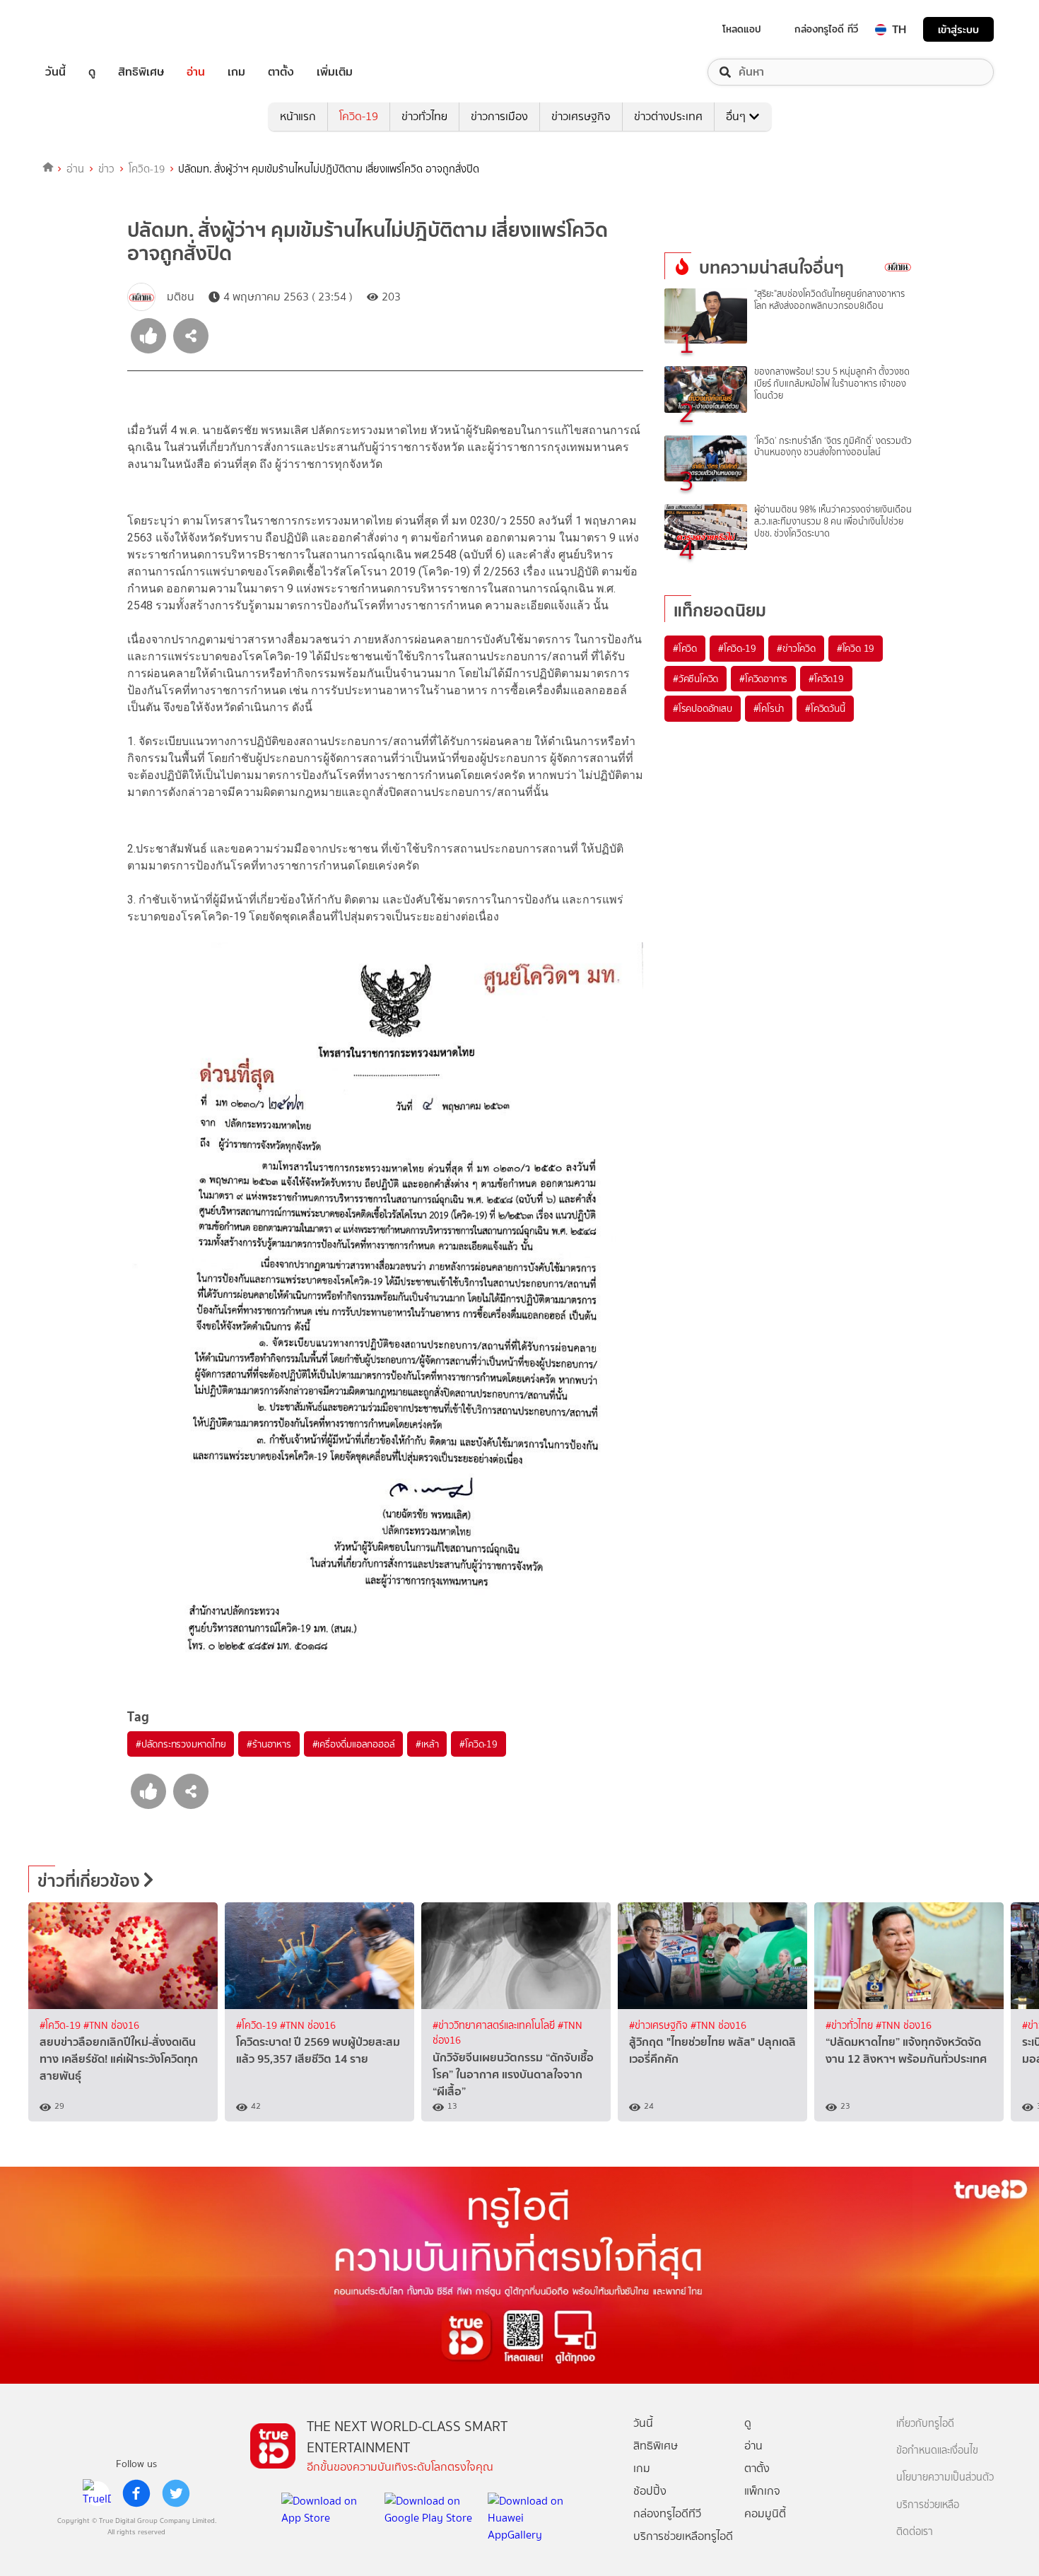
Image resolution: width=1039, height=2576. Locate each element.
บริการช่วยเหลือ (928, 2505)
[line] (97, 2493)
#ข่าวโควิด (796, 648)
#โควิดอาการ (763, 679)
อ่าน (196, 72)
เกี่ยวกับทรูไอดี (925, 2424)
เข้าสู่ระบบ (958, 29)
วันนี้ (55, 72)
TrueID (88, 29)
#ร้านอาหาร (269, 1744)
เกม (236, 72)
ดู (92, 72)
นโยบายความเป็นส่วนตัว (945, 2477)
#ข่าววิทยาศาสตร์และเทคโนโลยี (495, 2026)
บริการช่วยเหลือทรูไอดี (683, 2536)
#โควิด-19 (478, 1744)
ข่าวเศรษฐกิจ (581, 116)
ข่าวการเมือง (499, 116)
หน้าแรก (298, 116)
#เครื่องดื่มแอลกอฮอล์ (354, 1744)
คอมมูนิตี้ (765, 2513)
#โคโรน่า (769, 708)
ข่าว (106, 169)
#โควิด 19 (856, 648)
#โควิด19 (826, 679)
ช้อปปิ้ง (650, 2491)
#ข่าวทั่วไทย (851, 2026)
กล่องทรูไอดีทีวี (667, 2513)
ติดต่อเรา (915, 2532)
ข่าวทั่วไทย (424, 116)
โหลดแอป (742, 29)
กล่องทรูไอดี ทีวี (826, 29)
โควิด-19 (359, 116)
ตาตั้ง (281, 72)
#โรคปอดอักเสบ (703, 708)
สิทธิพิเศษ (141, 72)
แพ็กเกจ (762, 2491)
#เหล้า (427, 1744)
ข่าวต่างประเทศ (668, 116)
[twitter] (176, 2493)
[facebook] (136, 2493)
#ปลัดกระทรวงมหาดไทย (181, 1744)
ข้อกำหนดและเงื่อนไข (937, 2451)
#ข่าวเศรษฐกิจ (660, 2026)
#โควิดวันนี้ (825, 708)
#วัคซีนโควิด (695, 679)
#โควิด (685, 648)
